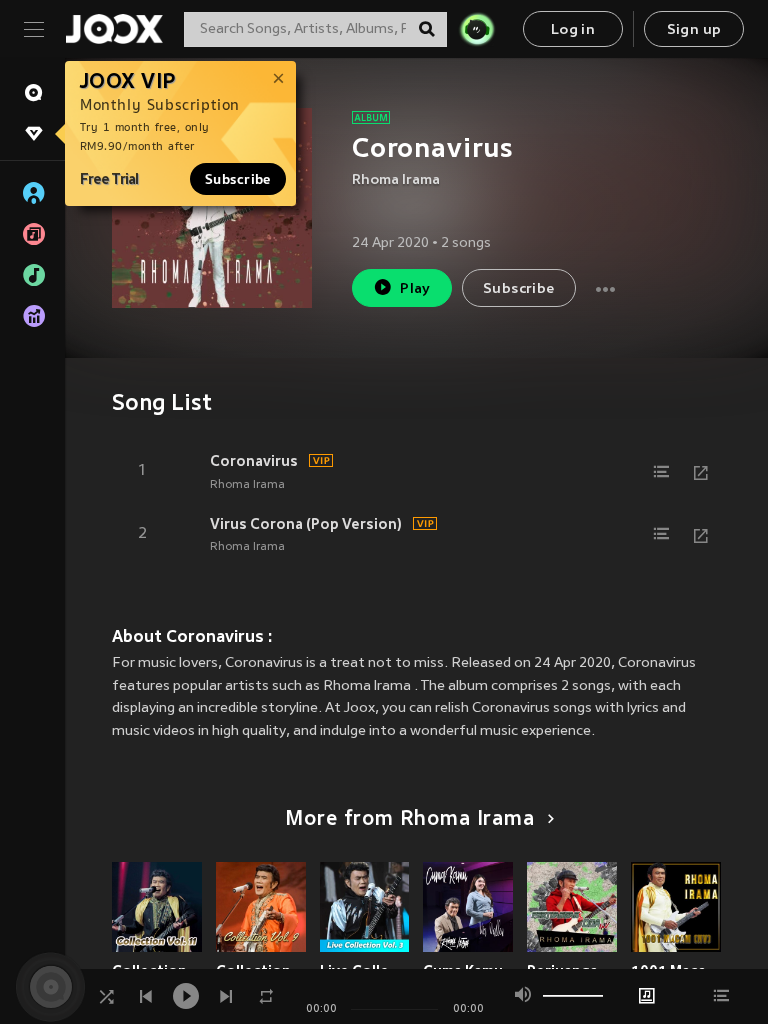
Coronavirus (254, 461)
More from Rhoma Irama (409, 820)
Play (415, 289)
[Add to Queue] (661, 472)
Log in (573, 30)
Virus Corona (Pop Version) (306, 524)
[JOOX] (114, 29)
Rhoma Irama (396, 180)
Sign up (694, 30)
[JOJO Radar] (477, 29)
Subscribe (238, 179)
